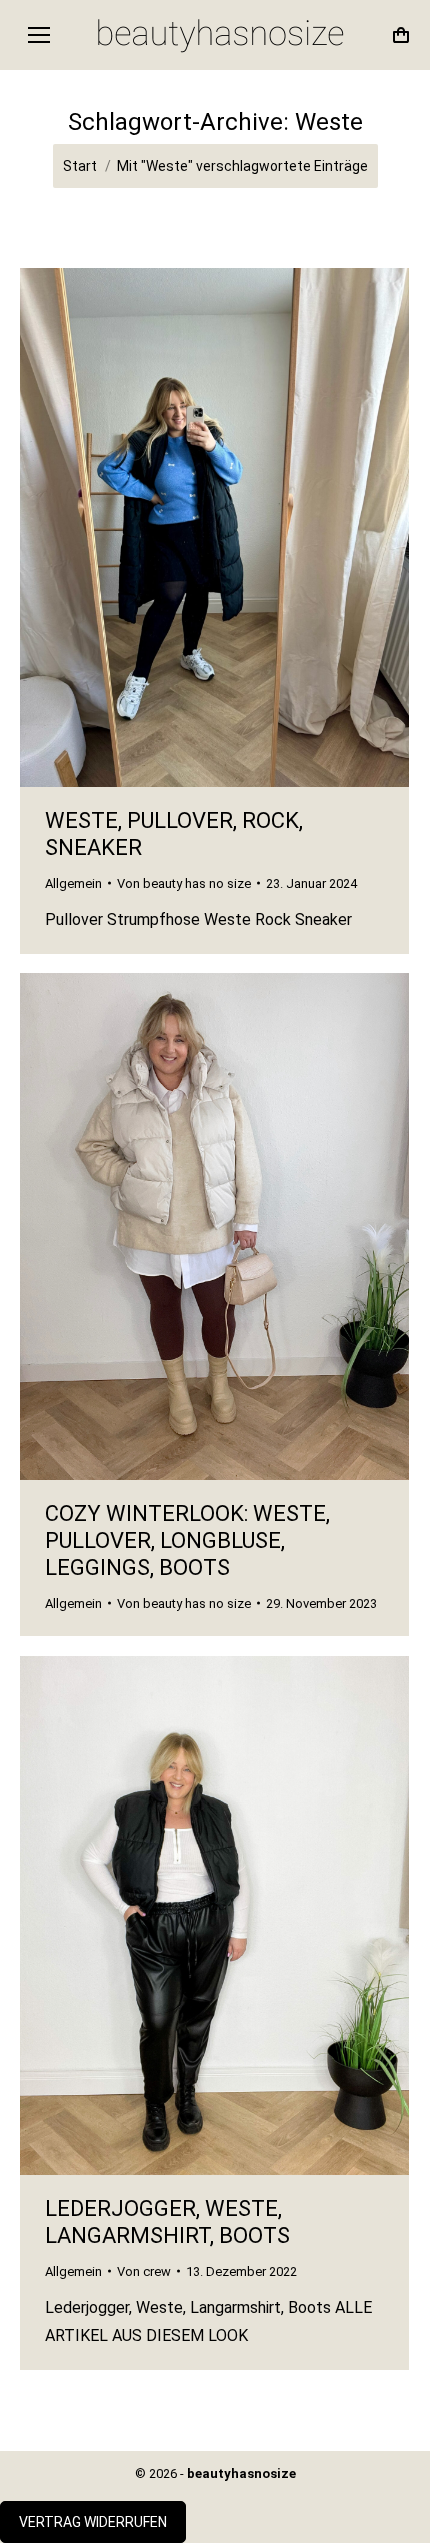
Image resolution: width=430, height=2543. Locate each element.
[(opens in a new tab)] (214, 1226)
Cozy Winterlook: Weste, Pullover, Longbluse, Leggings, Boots (187, 1540)
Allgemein (73, 883)
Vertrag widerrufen (93, 2522)
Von (184, 883)
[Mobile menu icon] (39, 35)
